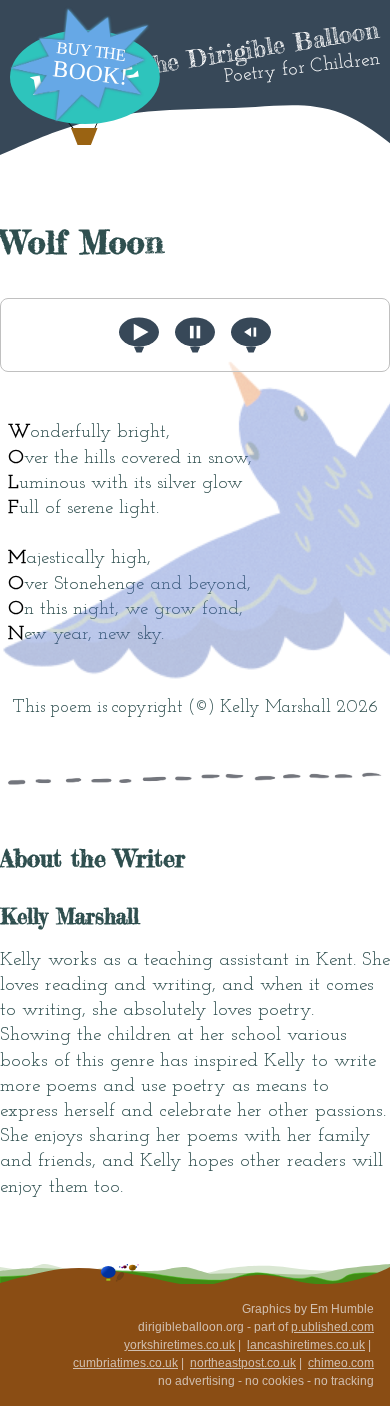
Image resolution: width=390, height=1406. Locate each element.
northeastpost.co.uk (243, 1363)
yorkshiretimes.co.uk (179, 1345)
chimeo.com (341, 1363)
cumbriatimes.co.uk (125, 1363)
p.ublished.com (332, 1327)
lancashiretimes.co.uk (306, 1345)
